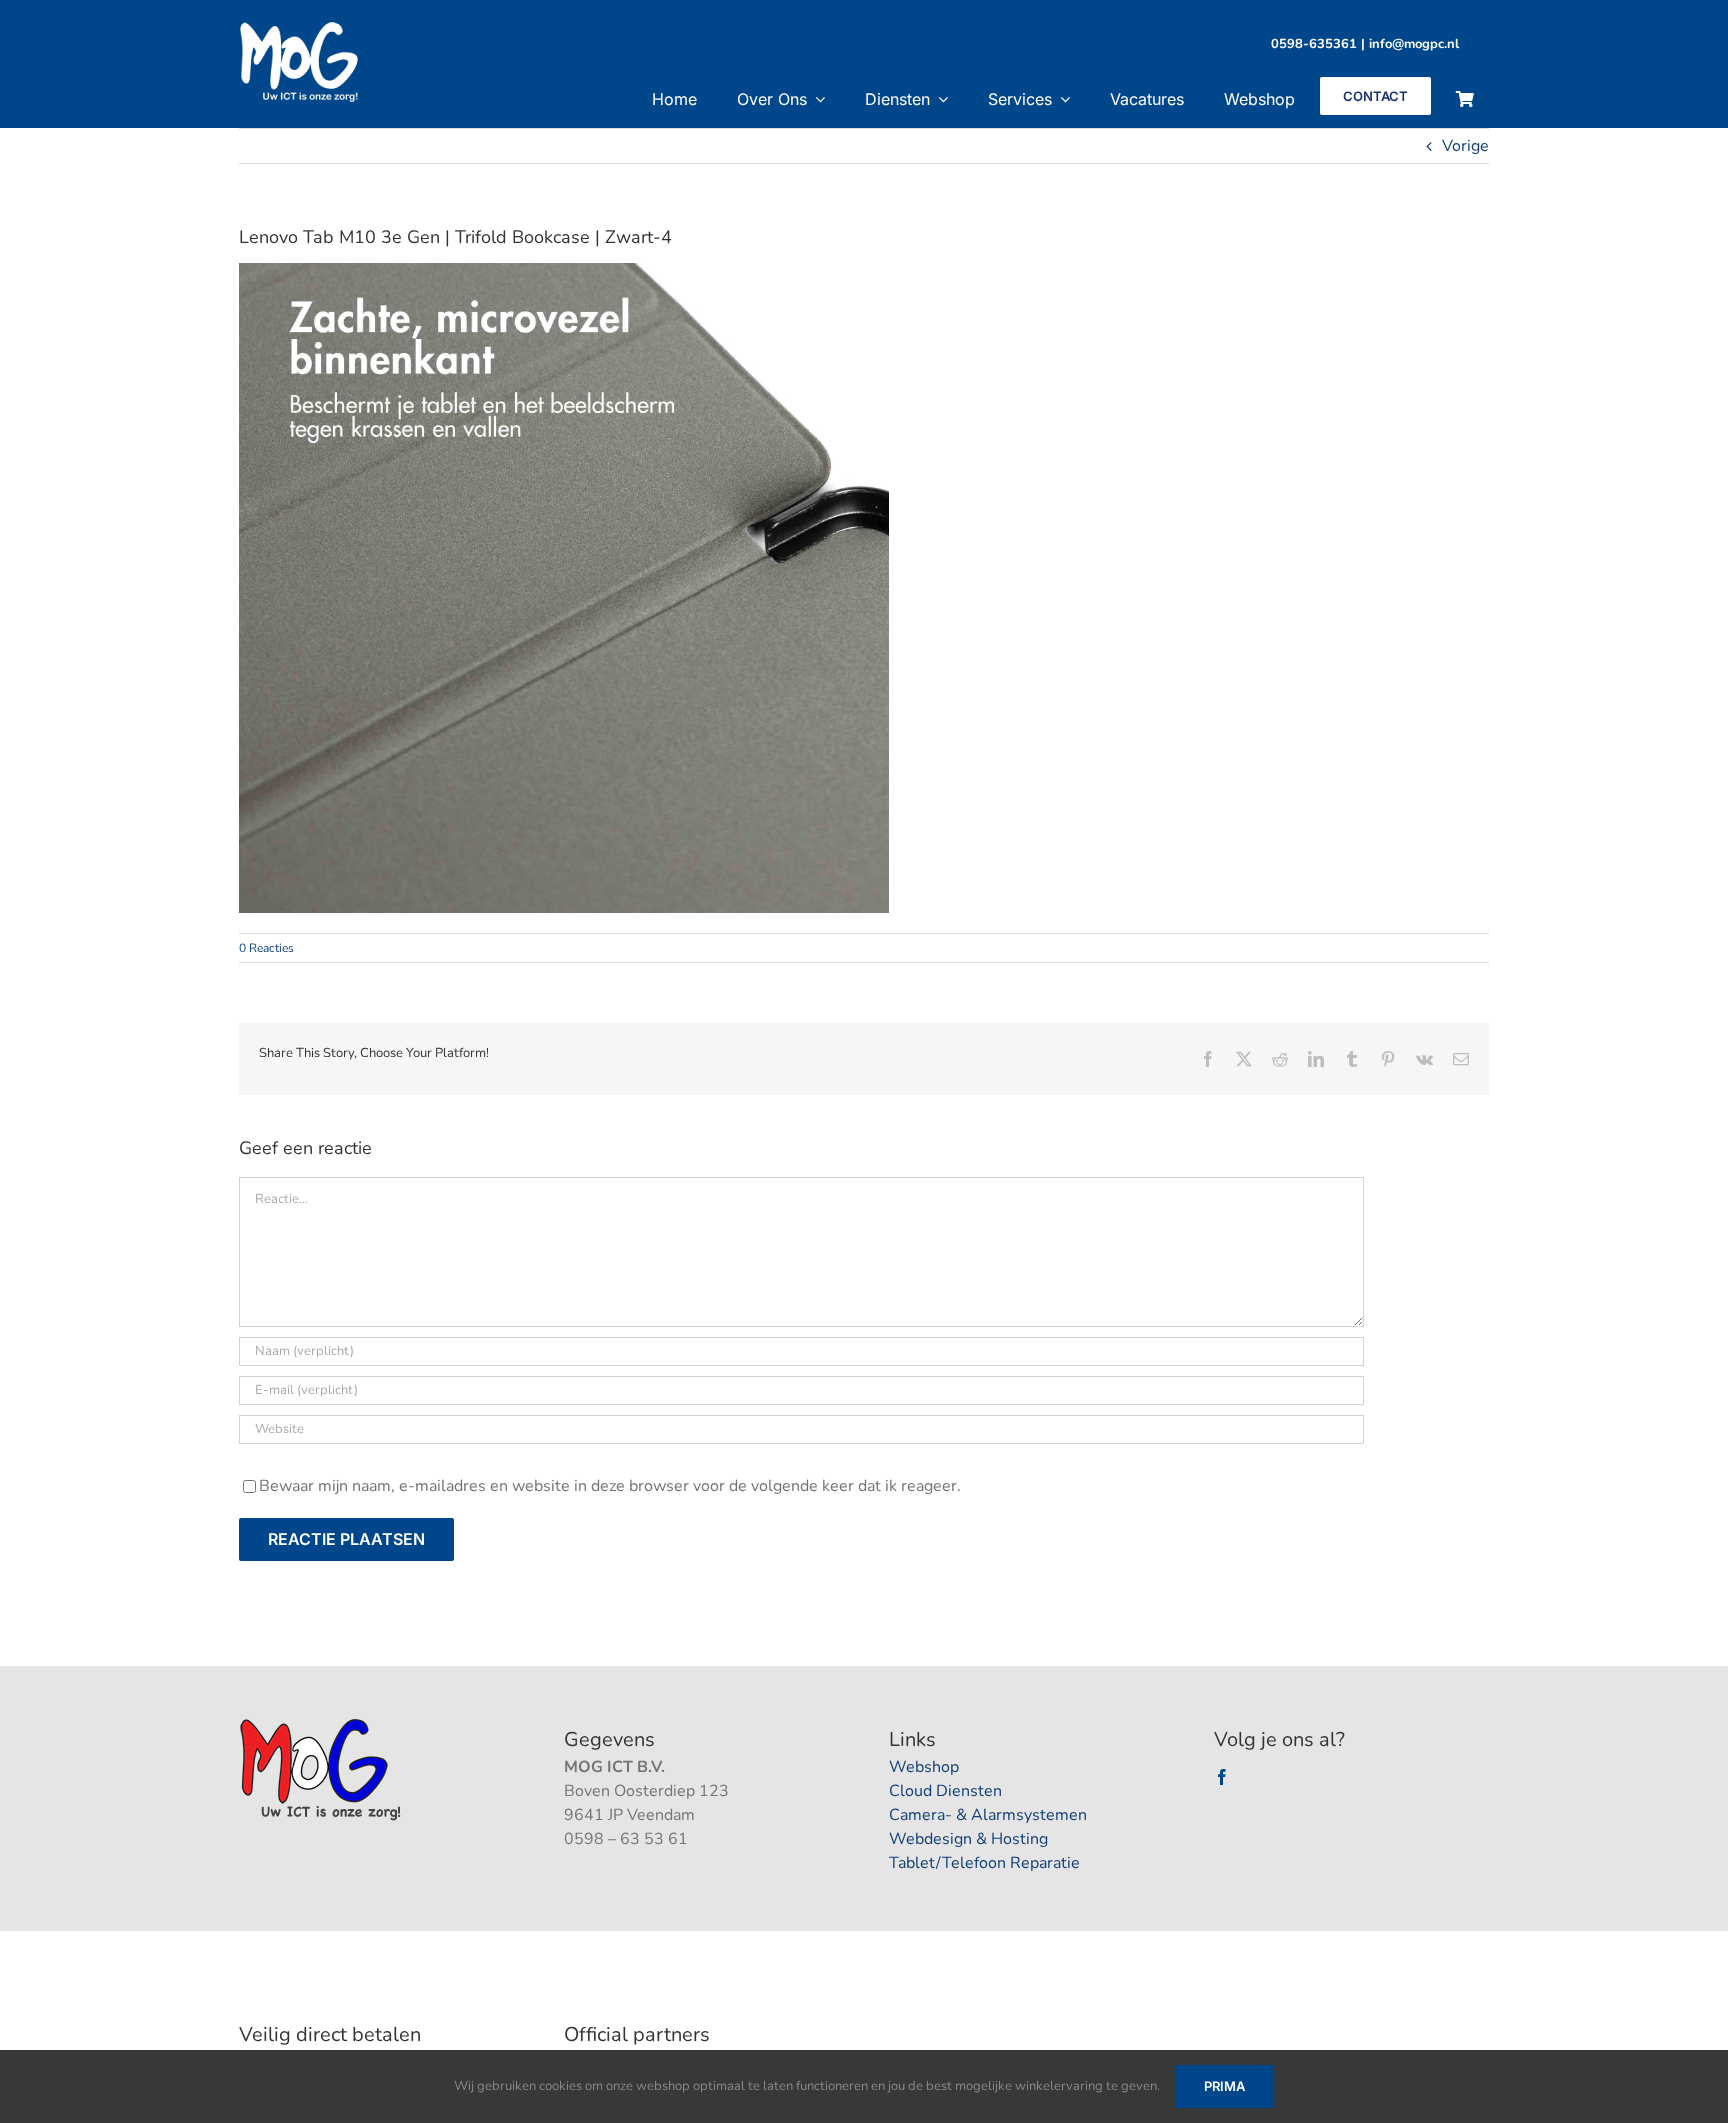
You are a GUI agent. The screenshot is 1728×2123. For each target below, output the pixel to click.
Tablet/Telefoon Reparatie (984, 1863)
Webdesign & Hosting (968, 1839)
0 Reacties (266, 948)
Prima (1224, 2086)
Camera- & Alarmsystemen (988, 1815)
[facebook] (1222, 1777)
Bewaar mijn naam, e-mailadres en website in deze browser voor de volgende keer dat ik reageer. (610, 1486)
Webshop (924, 1767)
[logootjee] (322, 1724)
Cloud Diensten (945, 1791)
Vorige (1465, 146)
